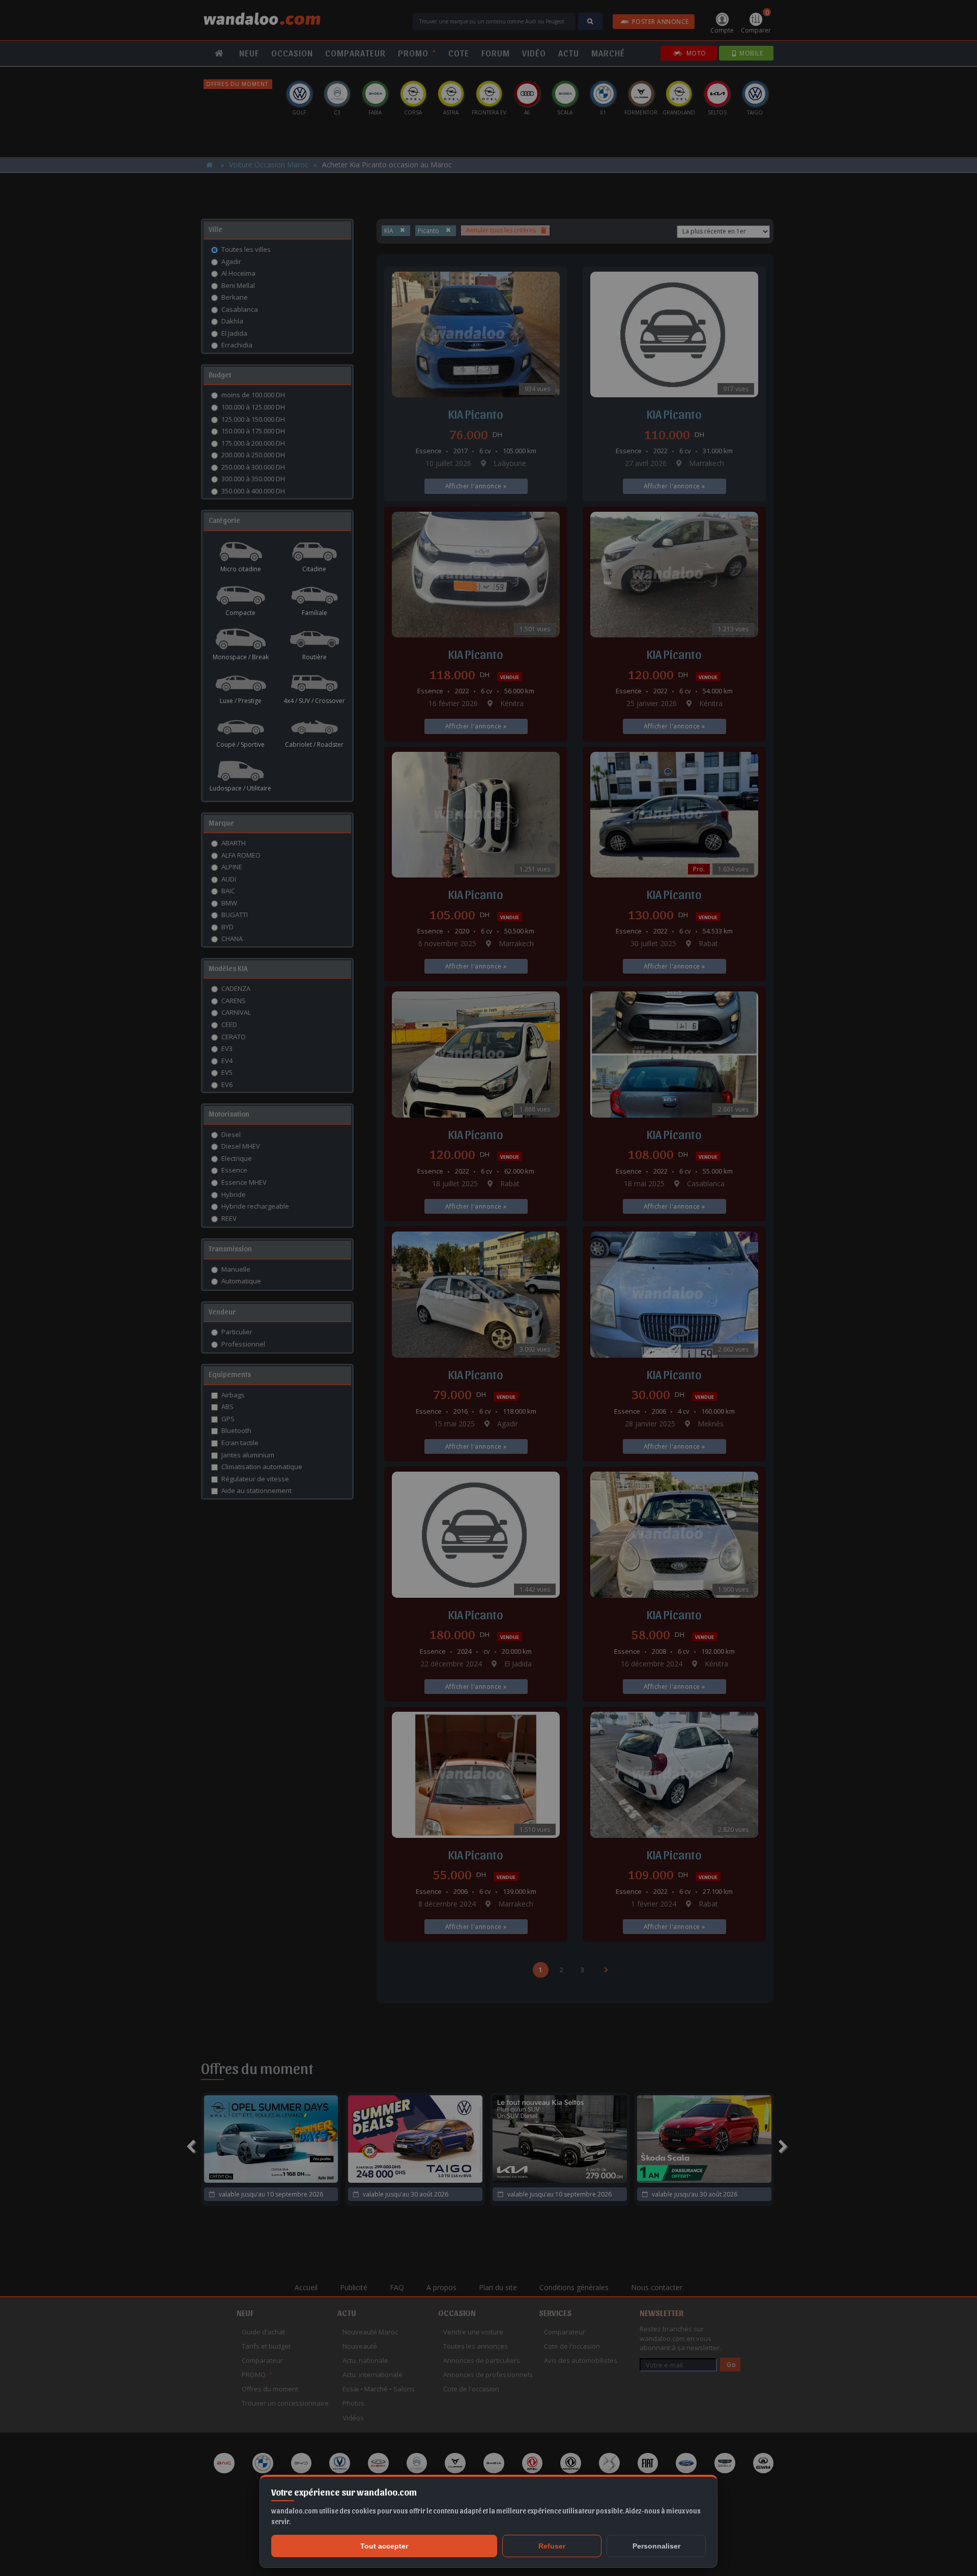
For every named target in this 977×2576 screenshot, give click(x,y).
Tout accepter (384, 2546)
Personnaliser (656, 2546)
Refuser (552, 2546)
